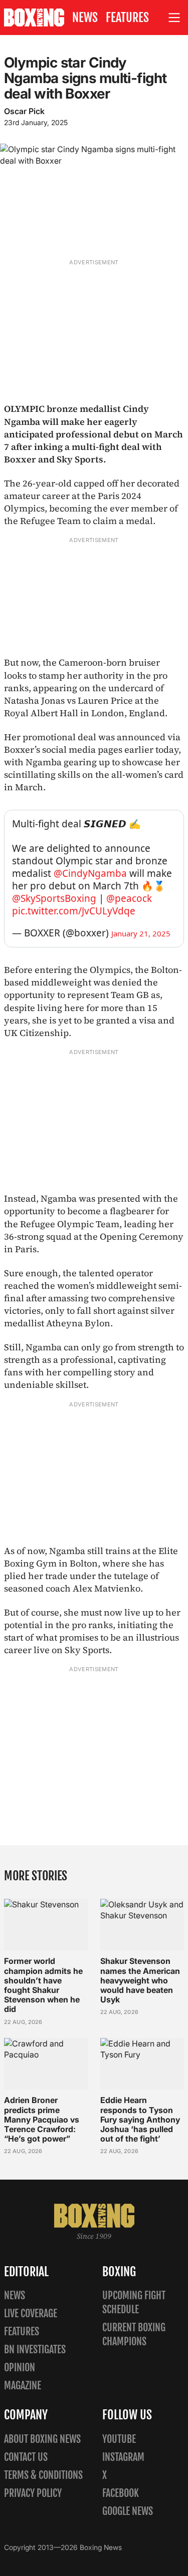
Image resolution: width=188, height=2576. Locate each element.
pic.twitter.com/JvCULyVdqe (74, 911)
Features (127, 18)
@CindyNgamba (90, 873)
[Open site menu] (174, 18)
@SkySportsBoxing (54, 898)
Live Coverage (31, 2313)
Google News (128, 2511)
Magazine (23, 2386)
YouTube (119, 2439)
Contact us (26, 2457)
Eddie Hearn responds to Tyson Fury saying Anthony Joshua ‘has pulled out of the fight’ (140, 2119)
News (85, 18)
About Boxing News (42, 2439)
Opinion (20, 2368)
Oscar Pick (24, 111)
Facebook (121, 2493)
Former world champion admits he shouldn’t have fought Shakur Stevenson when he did (43, 1985)
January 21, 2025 (141, 933)
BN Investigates (35, 2350)
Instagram (123, 2457)
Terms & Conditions (43, 2475)
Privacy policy (33, 2493)
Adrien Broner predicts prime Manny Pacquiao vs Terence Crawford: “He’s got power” (42, 2119)
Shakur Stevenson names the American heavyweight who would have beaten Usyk (140, 1980)
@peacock (129, 898)
